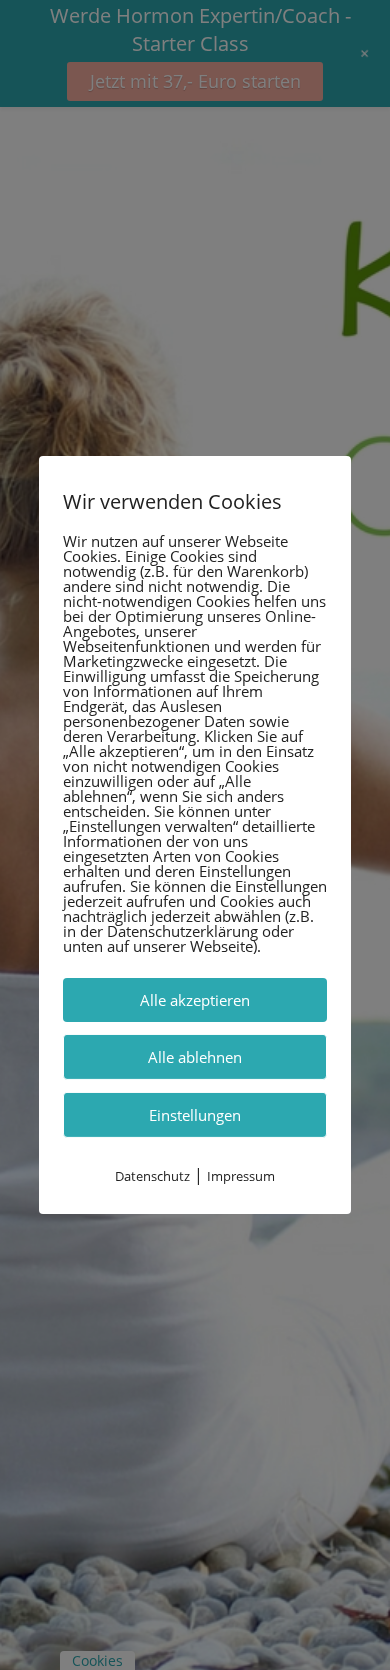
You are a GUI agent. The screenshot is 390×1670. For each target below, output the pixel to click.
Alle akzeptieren (195, 1000)
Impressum (241, 1176)
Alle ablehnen (195, 1057)
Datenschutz (152, 1176)
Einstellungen (195, 1115)
